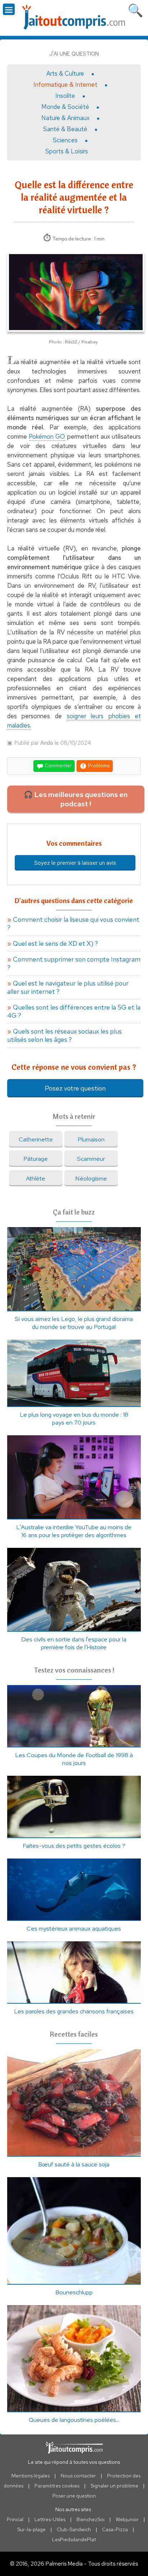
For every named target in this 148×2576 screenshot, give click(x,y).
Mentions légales (31, 2476)
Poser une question (74, 2496)
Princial (15, 2519)
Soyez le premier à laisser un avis (75, 863)
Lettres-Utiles (50, 2519)
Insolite (65, 96)
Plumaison (91, 1139)
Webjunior (127, 2519)
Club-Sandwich (74, 2529)
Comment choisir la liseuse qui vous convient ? (73, 924)
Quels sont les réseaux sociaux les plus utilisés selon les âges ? (64, 1035)
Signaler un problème (114, 2486)
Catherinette (36, 1139)
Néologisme (91, 1178)
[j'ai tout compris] (74, 17)
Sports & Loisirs (67, 151)
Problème (98, 765)
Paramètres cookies (57, 2486)
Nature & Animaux (65, 118)
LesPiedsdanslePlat (74, 2539)
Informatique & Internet (65, 85)
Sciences (65, 140)
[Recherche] (135, 9)
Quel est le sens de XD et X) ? (55, 943)
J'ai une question (74, 54)
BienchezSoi (91, 2519)
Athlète (36, 1178)
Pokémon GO (47, 437)
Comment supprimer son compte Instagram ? (74, 963)
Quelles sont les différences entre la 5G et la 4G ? (74, 1011)
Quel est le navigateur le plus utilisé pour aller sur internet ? (68, 987)
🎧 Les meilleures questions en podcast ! (76, 799)
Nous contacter (78, 2476)
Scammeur (91, 1159)
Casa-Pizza (115, 2529)
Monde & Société (65, 107)
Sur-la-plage (31, 2529)
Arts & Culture (65, 73)
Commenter (58, 765)
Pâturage (36, 1159)
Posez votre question (75, 1088)
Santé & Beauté (65, 129)
